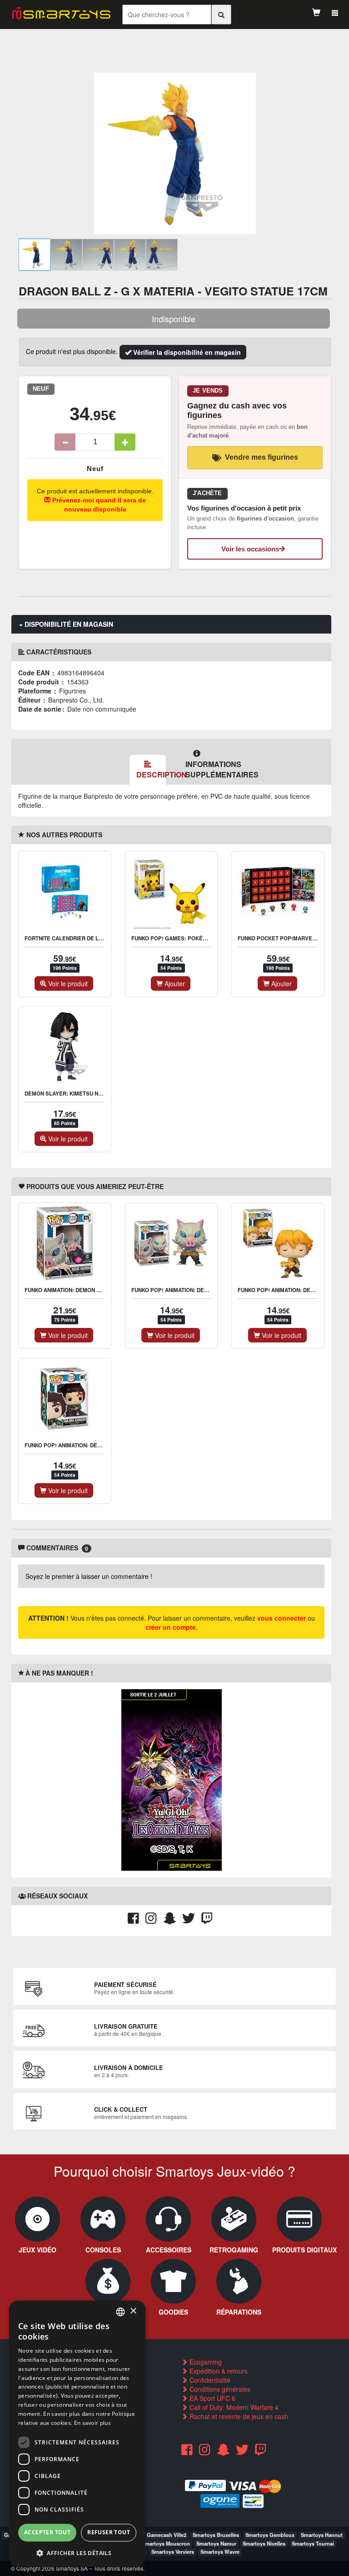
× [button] (133, 2311)
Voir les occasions (250, 549)
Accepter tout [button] (47, 2532)
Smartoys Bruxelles (216, 2535)
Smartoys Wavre (220, 2551)
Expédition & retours (218, 2371)
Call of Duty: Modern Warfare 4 (233, 2407)
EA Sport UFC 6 (212, 2398)
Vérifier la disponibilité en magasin (186, 352)
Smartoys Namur (216, 2543)
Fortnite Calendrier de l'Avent (71, 938)
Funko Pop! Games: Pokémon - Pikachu (187, 938)
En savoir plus (92, 2423)
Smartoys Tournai (313, 2543)
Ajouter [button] (174, 983)
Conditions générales (219, 2389)
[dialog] (77, 2434)
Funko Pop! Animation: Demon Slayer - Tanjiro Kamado (104, 1445)
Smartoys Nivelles (264, 2543)
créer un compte (171, 1627)
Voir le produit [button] (67, 983)
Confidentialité (209, 2380)
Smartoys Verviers (173, 2551)
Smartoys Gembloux (270, 2535)
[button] (77, 2553)
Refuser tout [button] (109, 2532)
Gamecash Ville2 (167, 2535)
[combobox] (120, 2312)
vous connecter (282, 1618)
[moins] (65, 442)
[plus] (125, 442)
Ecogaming (205, 2362)
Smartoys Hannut (322, 2535)
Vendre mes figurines (262, 457)
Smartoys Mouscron (166, 2543)
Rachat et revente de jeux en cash (238, 2416)
